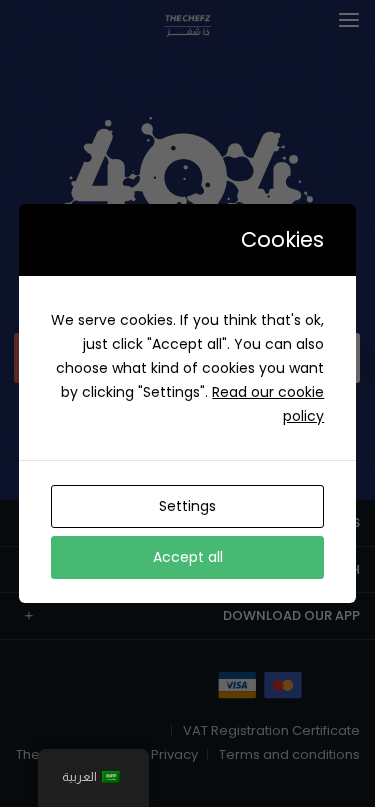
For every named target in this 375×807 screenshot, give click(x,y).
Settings (187, 506)
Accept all (188, 557)
